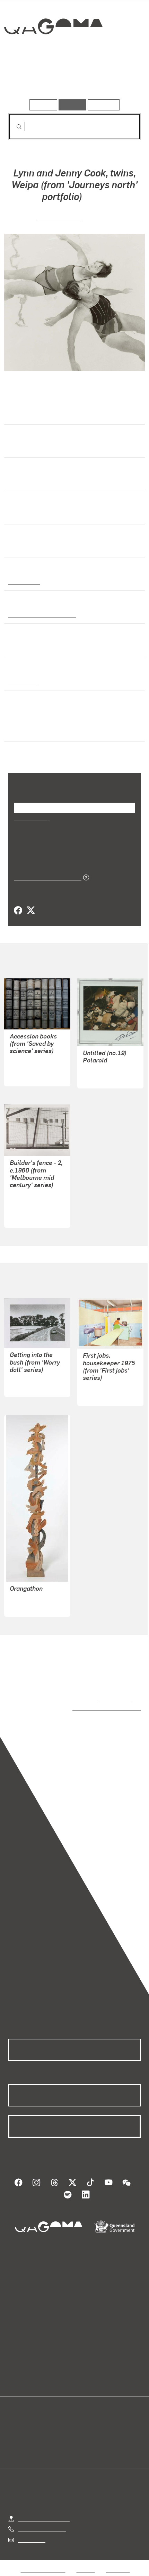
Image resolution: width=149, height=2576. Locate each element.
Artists (72, 79)
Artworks (28, 79)
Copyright (118, 2563)
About (85, 2363)
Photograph (23, 581)
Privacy (86, 2563)
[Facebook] (18, 911)
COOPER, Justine (31, 1068)
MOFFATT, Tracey (104, 1387)
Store (15, 2371)
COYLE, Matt (25, 1387)
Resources (104, 105)
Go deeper (119, 79)
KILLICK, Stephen (31, 1598)
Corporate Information (80, 2571)
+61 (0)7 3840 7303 (42, 2522)
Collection (53, 52)
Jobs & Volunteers (43, 2563)
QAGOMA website (30, 2363)
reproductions (113, 1699)
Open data (21, 2354)
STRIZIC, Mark (27, 1209)
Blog (83, 2354)
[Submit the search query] (14, 127)
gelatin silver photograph (40, 614)
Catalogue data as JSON (45, 877)
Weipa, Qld (22, 681)
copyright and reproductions (97, 1707)
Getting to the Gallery (44, 2512)
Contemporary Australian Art (46, 515)
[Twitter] (30, 911)
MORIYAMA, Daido (105, 1070)
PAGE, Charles (61, 217)
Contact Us (31, 2533)
